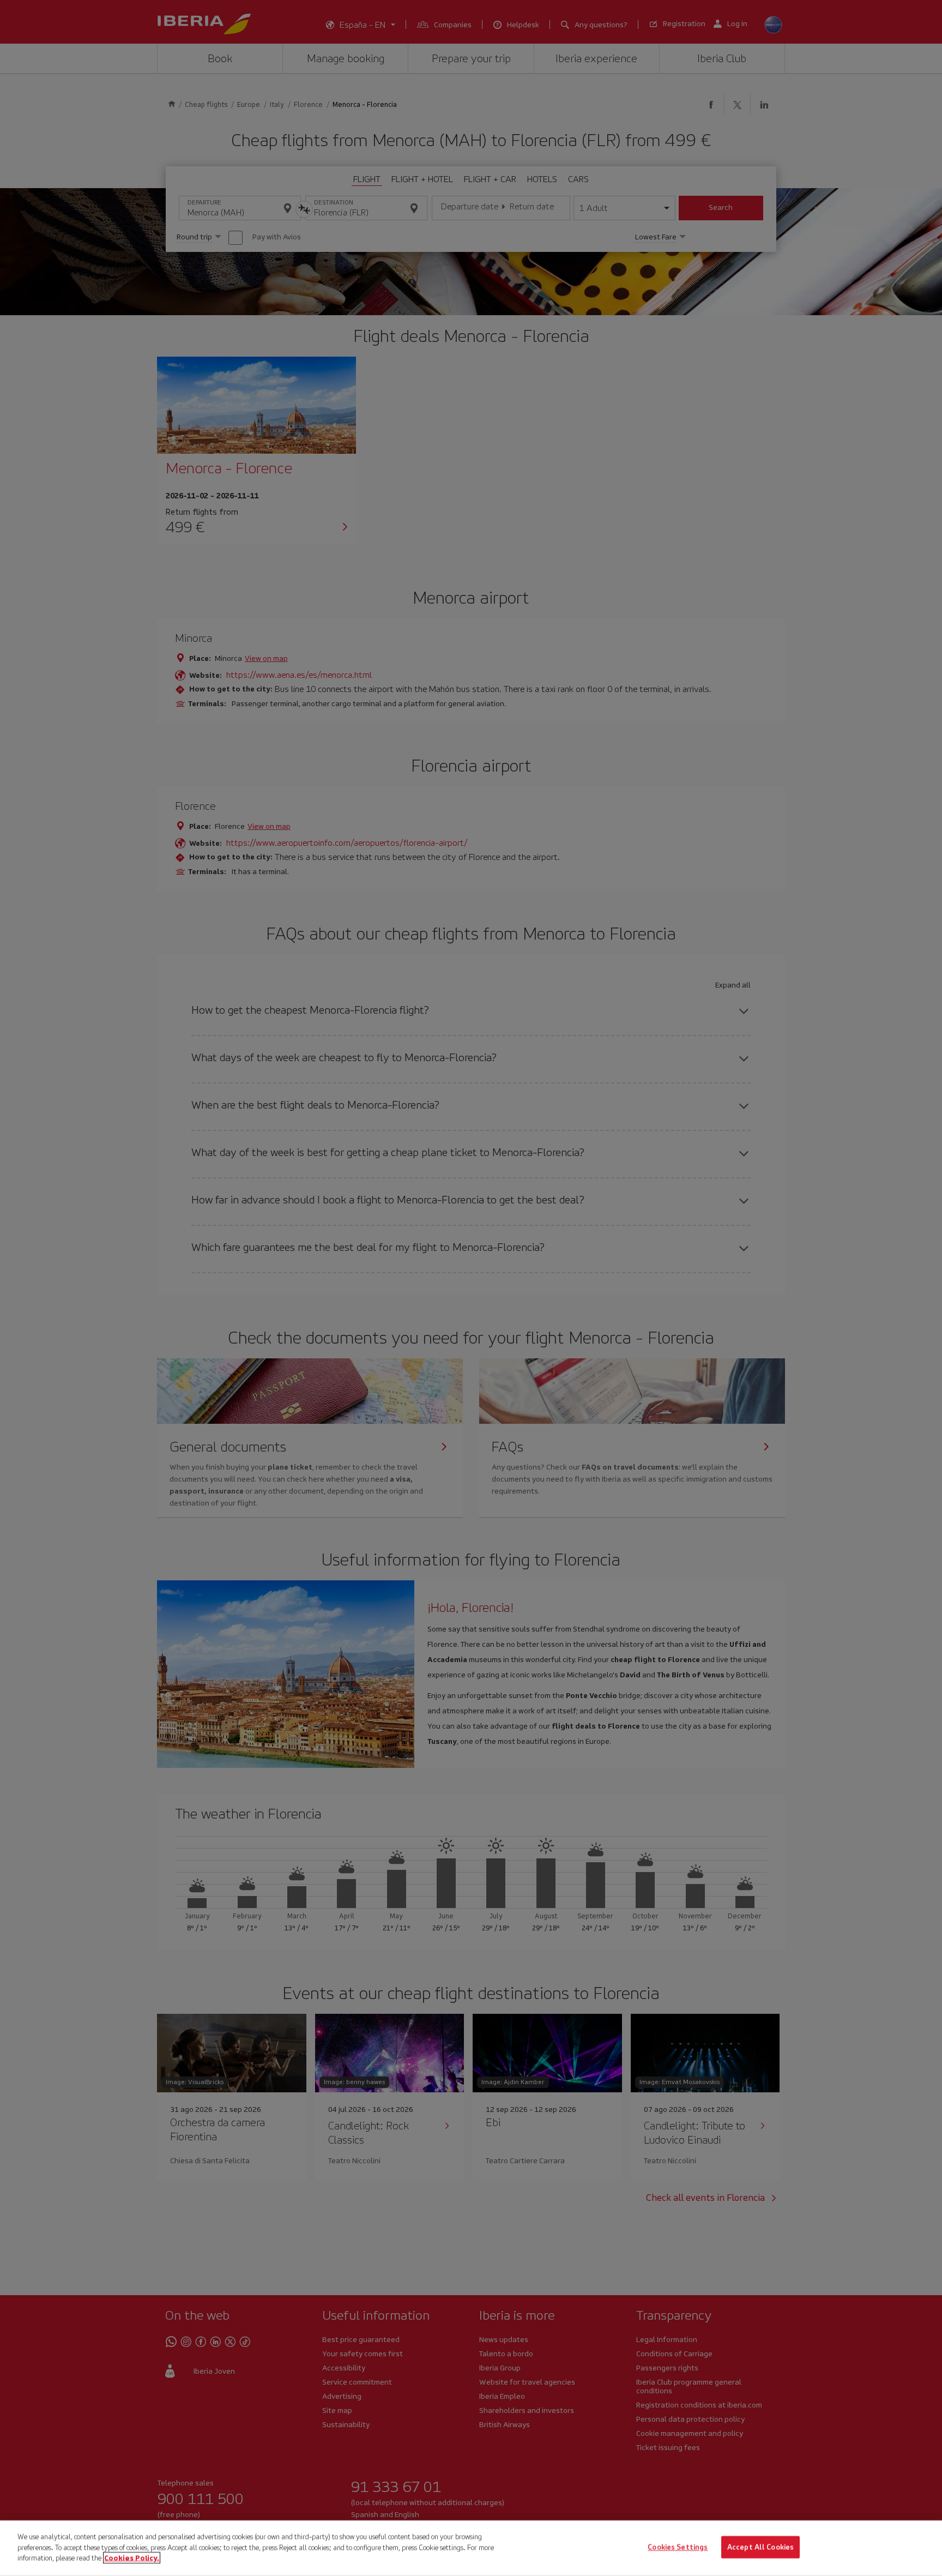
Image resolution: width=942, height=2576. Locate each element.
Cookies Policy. (132, 2558)
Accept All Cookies (760, 2547)
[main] (471, 2548)
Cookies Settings (678, 2547)
